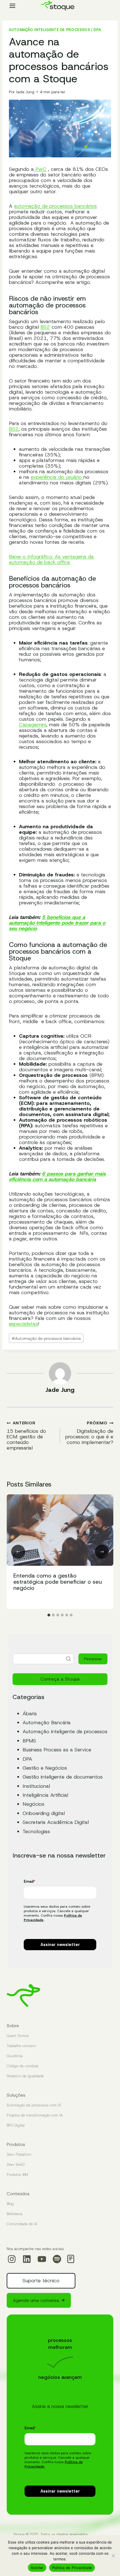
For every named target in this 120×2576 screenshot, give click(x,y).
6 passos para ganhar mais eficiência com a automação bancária (57, 1177)
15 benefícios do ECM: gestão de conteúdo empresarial (26, 1435)
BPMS (29, 1741)
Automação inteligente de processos (49, 30)
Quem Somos (18, 2036)
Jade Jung (25, 92)
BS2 (45, 327)
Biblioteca (15, 2214)
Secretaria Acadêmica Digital (56, 1822)
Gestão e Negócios (45, 1768)
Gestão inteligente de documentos (63, 1777)
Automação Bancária (47, 1723)
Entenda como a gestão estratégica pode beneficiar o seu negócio (58, 1582)
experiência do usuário (57, 477)
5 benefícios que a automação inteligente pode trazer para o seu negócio (57, 923)
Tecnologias (36, 1831)
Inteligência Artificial (45, 1795)
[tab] (49, 1615)
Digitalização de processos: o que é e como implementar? (89, 1433)
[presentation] (60, 1530)
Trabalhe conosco (21, 2046)
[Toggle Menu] (12, 6)
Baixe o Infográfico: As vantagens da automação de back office (51, 559)
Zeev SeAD (16, 2165)
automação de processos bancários (55, 206)
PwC (40, 169)
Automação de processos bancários (46, 1338)
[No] (113, 2556)
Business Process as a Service (57, 1750)
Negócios (33, 1804)
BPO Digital (16, 2125)
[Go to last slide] (18, 1552)
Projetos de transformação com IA (35, 2115)
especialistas (23, 1324)
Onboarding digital (44, 1813)
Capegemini (33, 725)
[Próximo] (102, 1552)
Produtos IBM (17, 2175)
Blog (10, 2204)
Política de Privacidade (72, 2568)
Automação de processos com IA (34, 2105)
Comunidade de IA (22, 2224)
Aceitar (37, 2568)
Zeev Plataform (19, 2154)
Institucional (36, 1786)
